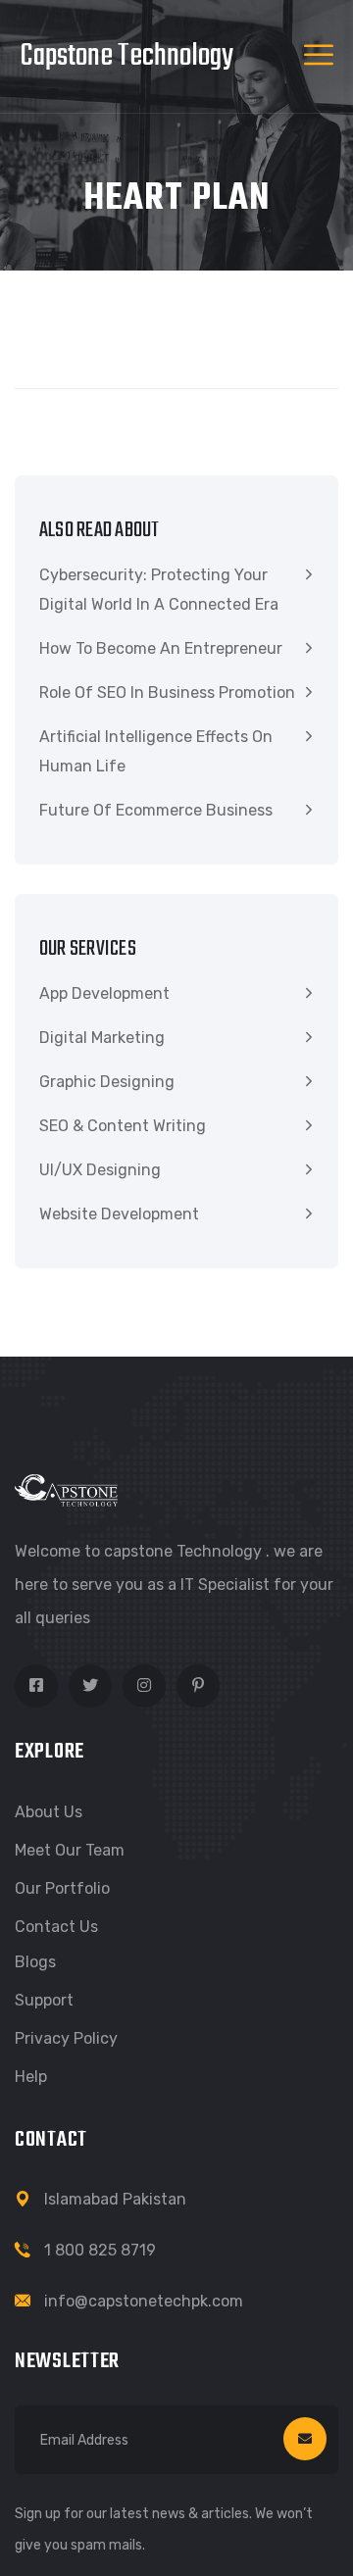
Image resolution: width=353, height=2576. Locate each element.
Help (31, 2077)
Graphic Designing (107, 1082)
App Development (104, 993)
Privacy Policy (66, 2038)
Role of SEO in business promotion (167, 693)
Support (44, 2000)
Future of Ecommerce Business (156, 810)
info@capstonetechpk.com (144, 2301)
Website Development (119, 1214)
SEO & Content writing (123, 1126)
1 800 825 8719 (100, 2250)
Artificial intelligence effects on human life (156, 751)
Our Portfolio (62, 1888)
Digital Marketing (102, 1038)
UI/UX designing (100, 1170)
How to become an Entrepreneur (161, 648)
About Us (49, 1812)
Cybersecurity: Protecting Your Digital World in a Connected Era (159, 590)
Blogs (35, 1962)
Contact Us (56, 1927)
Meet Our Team (70, 1850)
